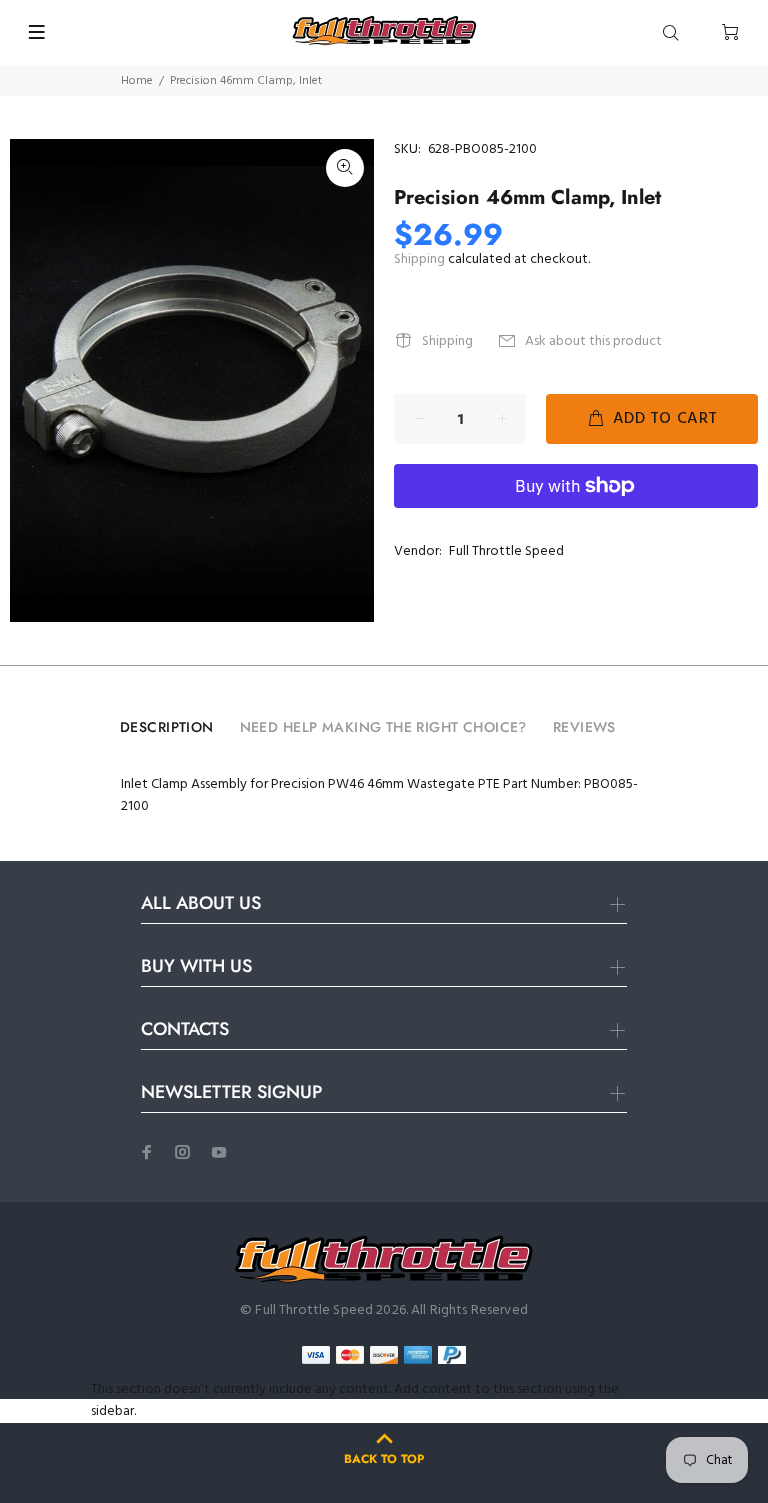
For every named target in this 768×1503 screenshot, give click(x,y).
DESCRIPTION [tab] (167, 727)
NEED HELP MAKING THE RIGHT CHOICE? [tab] (383, 727)
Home (137, 81)
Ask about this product (593, 341)
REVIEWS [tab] (584, 727)
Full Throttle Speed (506, 551)
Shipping (419, 259)
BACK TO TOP (384, 1459)
